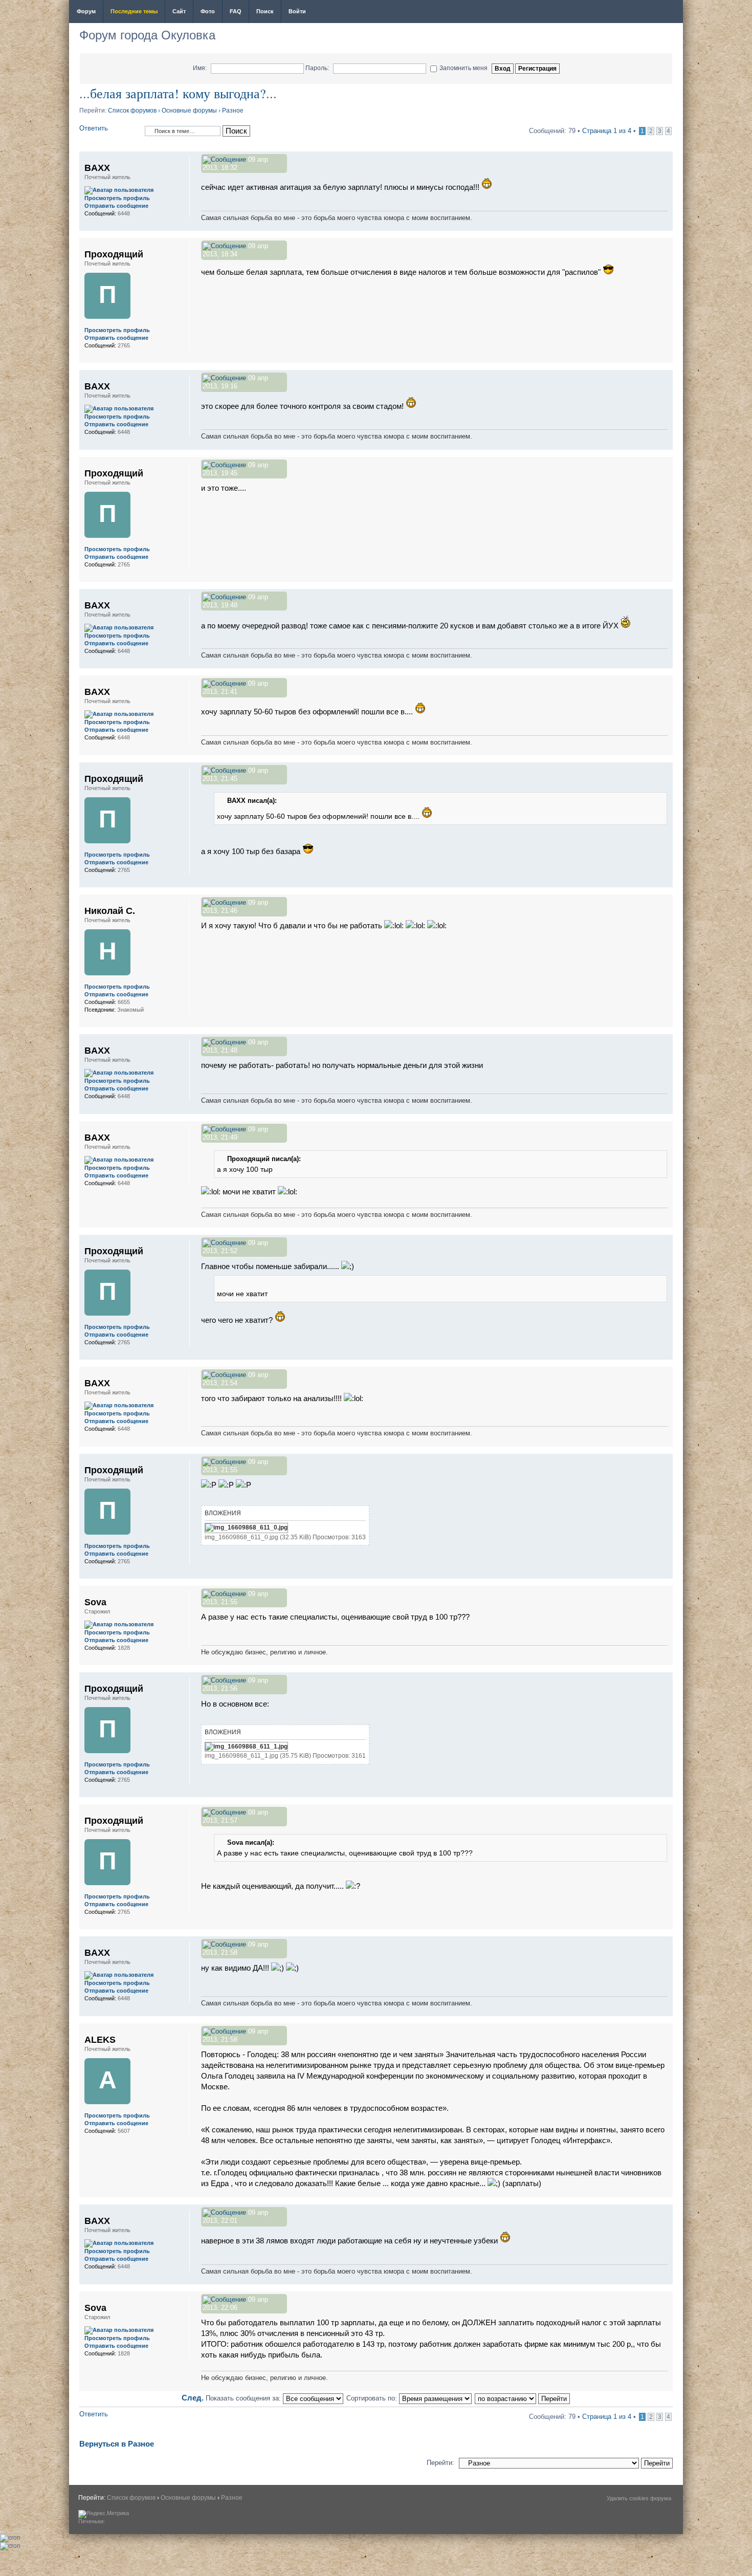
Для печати (669, 12)
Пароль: (317, 68)
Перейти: (440, 2463)
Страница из (607, 131)
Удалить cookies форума (639, 2498)
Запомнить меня (463, 68)
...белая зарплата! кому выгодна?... (178, 93)
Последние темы (134, 11)
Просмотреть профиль (117, 198)
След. (193, 2398)
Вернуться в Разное (117, 2444)
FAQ (236, 11)
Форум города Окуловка (147, 35)
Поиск (265, 11)
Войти (297, 11)
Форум (86, 11)
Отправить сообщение (116, 206)
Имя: (200, 68)
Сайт (179, 11)
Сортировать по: (373, 2398)
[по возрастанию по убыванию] (523, 2398)
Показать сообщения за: (244, 2398)
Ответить (94, 128)
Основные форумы (189, 111)
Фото (208, 11)
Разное (233, 111)
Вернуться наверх (665, 225)
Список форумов (132, 111)
